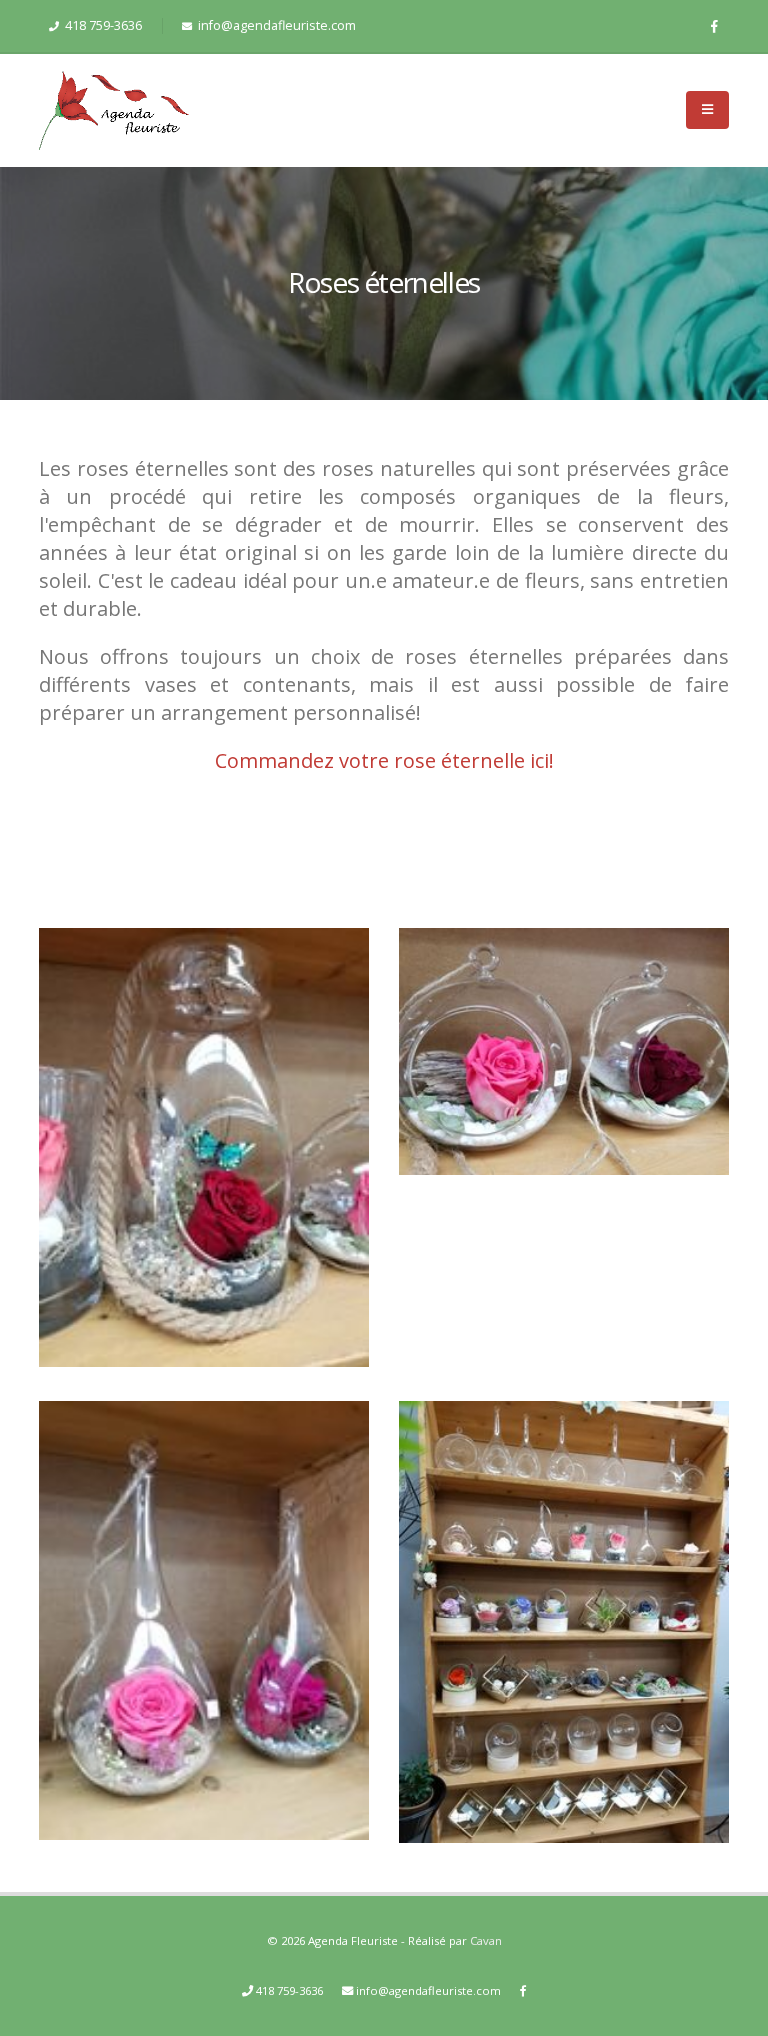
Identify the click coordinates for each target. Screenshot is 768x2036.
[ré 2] (564, 1042)
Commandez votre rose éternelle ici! (384, 760)
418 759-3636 (102, 25)
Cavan (486, 1940)
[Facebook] (714, 26)
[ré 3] (204, 1611)
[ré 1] (204, 1137)
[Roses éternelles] (564, 1613)
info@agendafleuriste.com (275, 25)
